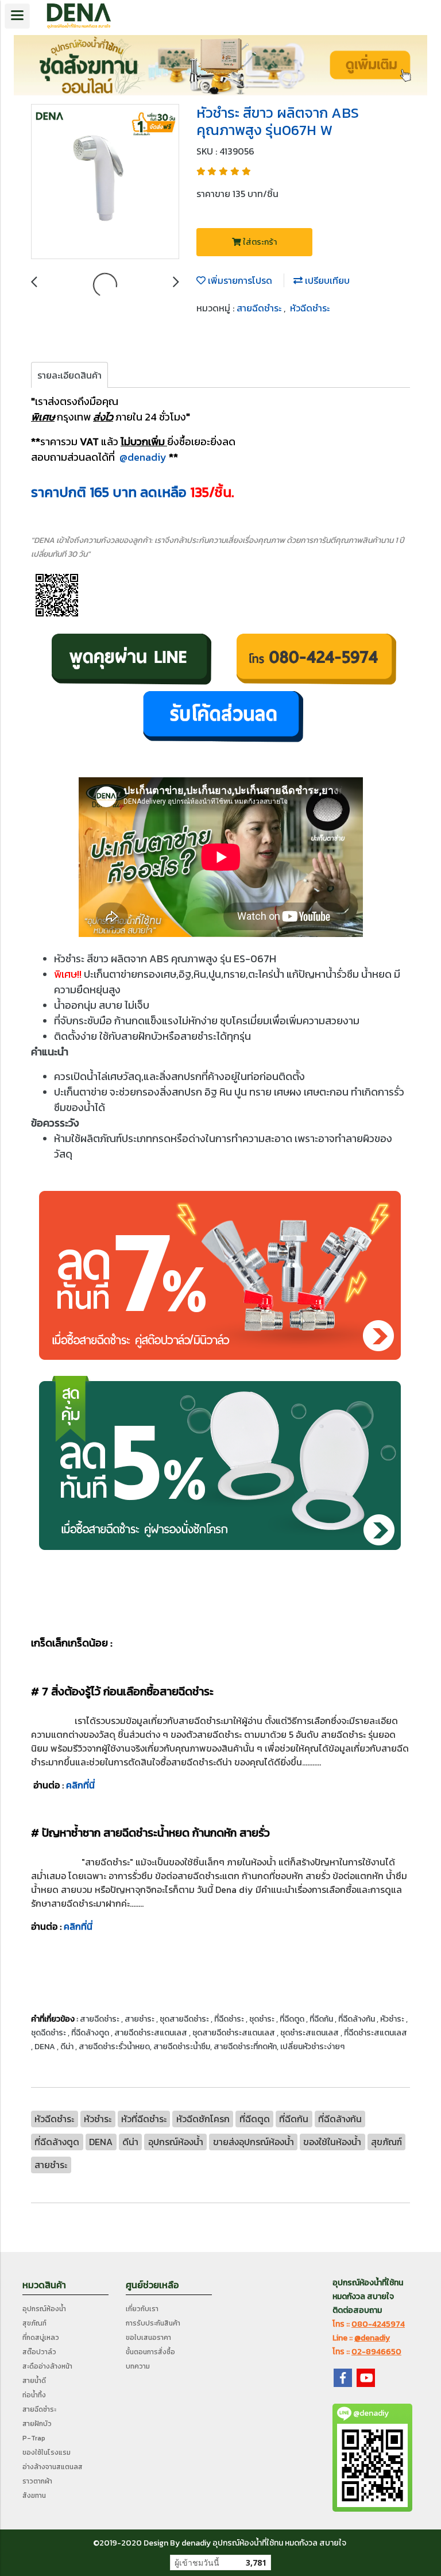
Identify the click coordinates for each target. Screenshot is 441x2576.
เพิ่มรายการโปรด (239, 280)
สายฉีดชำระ (260, 308)
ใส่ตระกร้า (259, 242)
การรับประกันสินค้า (153, 2323)
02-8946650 (376, 2352)
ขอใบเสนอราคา (148, 2338)
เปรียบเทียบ (326, 280)
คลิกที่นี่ (80, 1785)
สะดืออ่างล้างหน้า (47, 2366)
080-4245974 (378, 2324)
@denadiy (143, 457)
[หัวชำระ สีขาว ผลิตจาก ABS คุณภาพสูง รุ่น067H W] (105, 182)
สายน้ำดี (34, 2381)
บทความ (138, 2366)
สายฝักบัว (37, 2424)
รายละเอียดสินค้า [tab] (69, 375)
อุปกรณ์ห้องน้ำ (44, 2309)
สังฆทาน (34, 2496)
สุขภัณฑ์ (34, 2323)
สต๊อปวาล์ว (39, 2352)
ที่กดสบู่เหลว (41, 2338)
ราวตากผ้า (37, 2481)
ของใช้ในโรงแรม (47, 2452)
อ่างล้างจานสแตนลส (53, 2467)
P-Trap (34, 2438)
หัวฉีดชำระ (310, 308)
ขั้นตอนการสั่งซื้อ (150, 2352)
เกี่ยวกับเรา (142, 2309)
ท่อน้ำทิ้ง (34, 2395)
